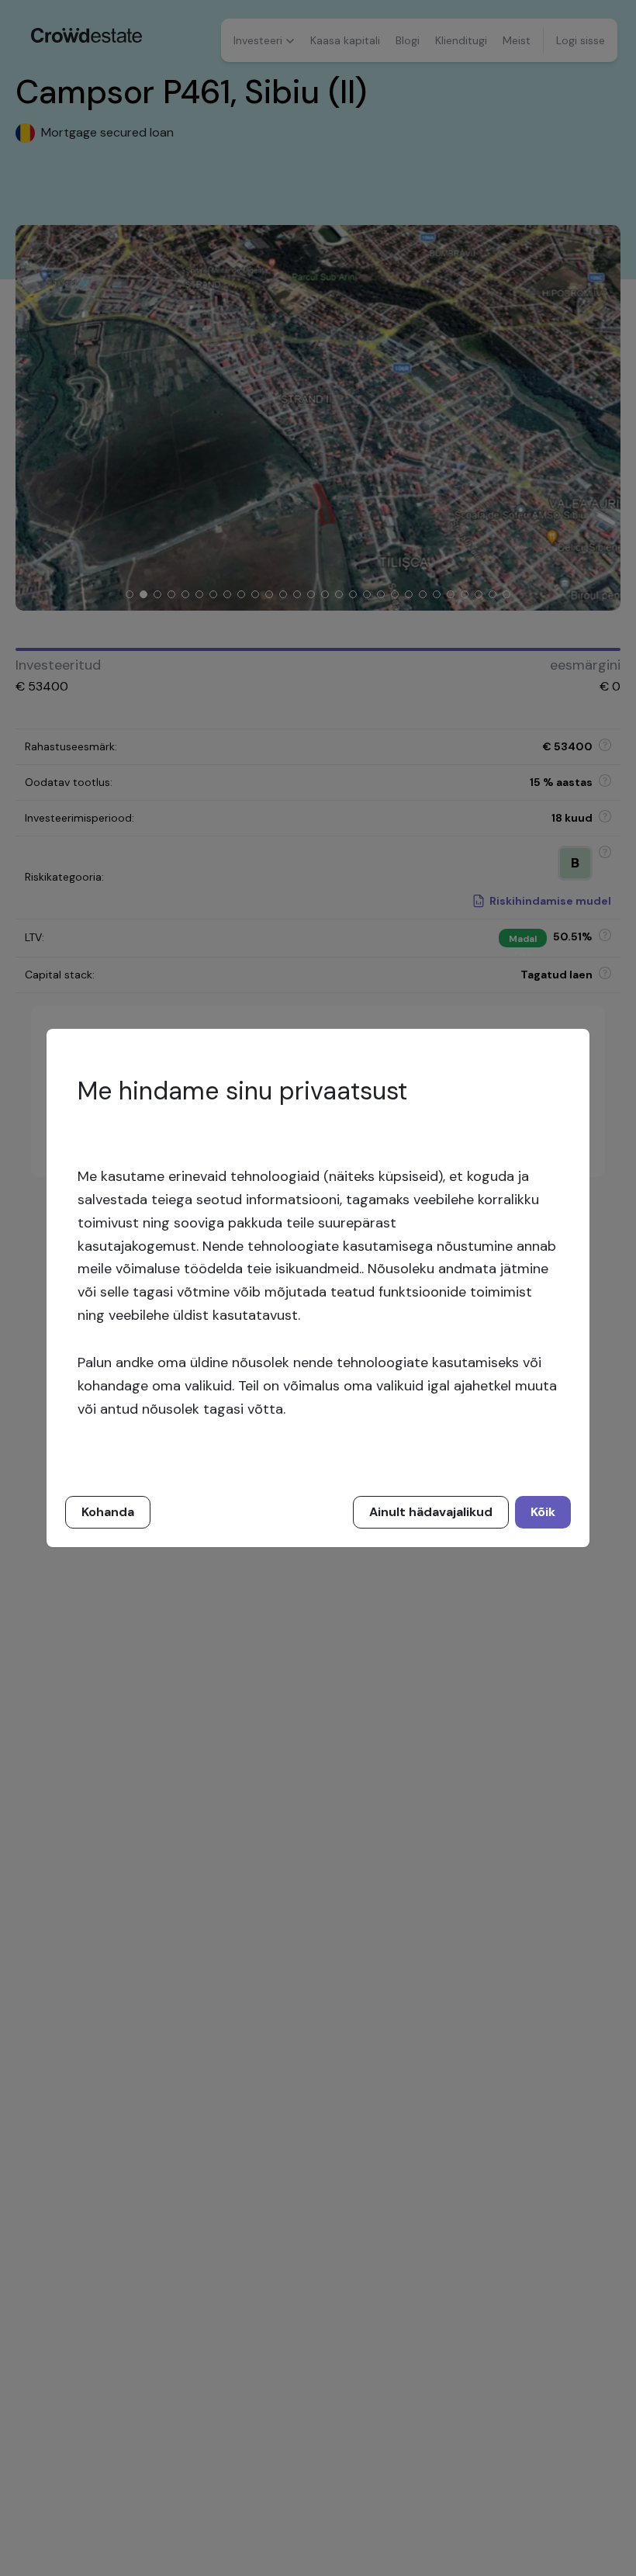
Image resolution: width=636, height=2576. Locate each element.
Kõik (543, 1512)
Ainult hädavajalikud (431, 1512)
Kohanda (108, 1512)
